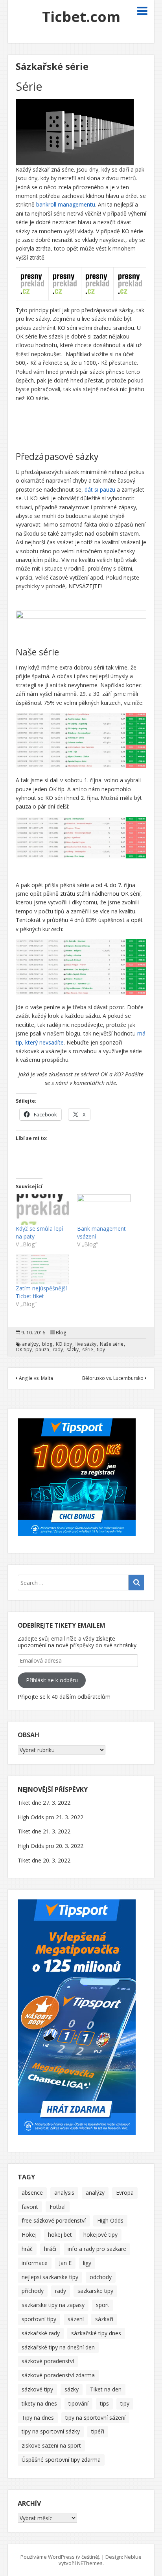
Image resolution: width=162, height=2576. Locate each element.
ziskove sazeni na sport (51, 2445)
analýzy (30, 1344)
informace (35, 2263)
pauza (42, 1350)
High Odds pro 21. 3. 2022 (51, 1817)
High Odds (110, 2220)
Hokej (29, 2235)
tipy (101, 1350)
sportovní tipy (39, 2319)
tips (104, 2403)
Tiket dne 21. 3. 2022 (44, 1831)
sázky (73, 1350)
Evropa (125, 2193)
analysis (64, 2193)
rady (58, 1350)
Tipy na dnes (38, 2418)
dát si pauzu (100, 489)
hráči (50, 2249)
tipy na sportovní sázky (51, 2431)
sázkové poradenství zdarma (58, 2375)
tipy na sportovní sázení (95, 2418)
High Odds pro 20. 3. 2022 (51, 1846)
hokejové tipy (100, 2235)
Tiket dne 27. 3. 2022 (44, 1803)
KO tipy (64, 1344)
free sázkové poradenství (54, 2220)
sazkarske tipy (95, 2291)
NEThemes (90, 2563)
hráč (27, 2249)
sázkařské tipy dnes (96, 2333)
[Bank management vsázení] (104, 1209)
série (88, 1350)
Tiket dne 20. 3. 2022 (44, 1860)
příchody (33, 2291)
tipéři (98, 2431)
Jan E (65, 2263)
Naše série (112, 1344)
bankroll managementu (66, 204)
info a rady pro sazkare (97, 2249)
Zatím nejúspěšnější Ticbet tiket (41, 1292)
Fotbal (58, 2207)
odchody (101, 2277)
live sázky (86, 1344)
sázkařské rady (41, 2333)
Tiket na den (106, 2389)
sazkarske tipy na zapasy (53, 2305)
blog (47, 1344)
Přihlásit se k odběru (52, 1680)
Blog (61, 1333)
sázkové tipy (37, 2389)
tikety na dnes (39, 2403)
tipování (78, 2403)
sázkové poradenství (48, 2361)
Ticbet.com (81, 17)
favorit (30, 2207)
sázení (76, 2319)
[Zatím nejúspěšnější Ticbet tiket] (42, 1269)
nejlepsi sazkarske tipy (50, 2277)
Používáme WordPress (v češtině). (60, 2557)
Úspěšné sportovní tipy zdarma (61, 2460)
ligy (87, 2263)
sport (103, 2305)
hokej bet (60, 2235)
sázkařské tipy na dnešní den (58, 2347)
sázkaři (104, 2319)
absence (32, 2193)
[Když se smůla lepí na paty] (42, 1209)
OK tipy (24, 1350)
